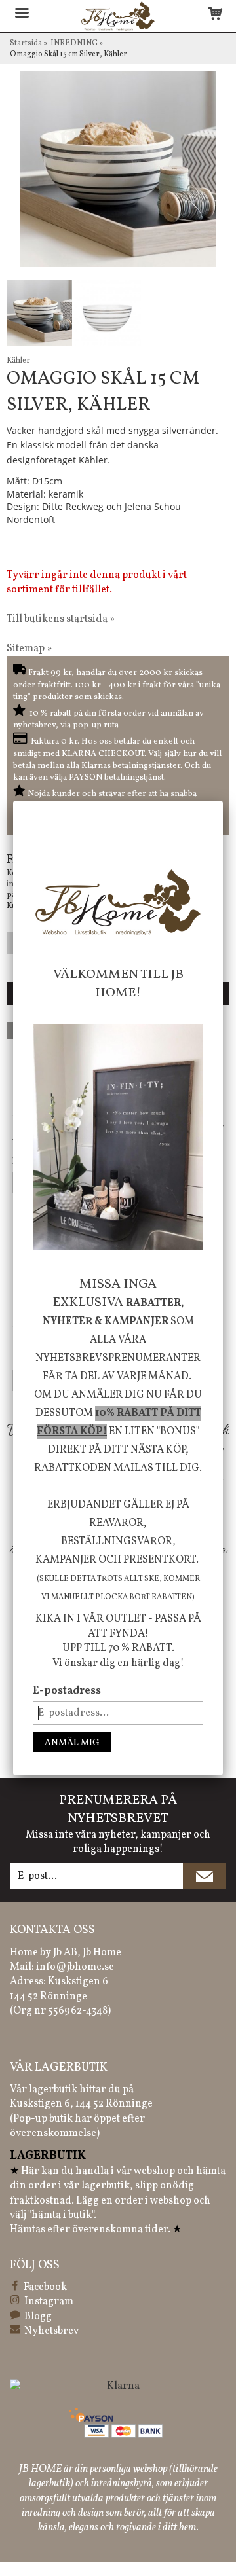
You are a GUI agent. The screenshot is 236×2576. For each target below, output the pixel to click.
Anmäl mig (72, 1743)
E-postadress (67, 1691)
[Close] (223, 801)
